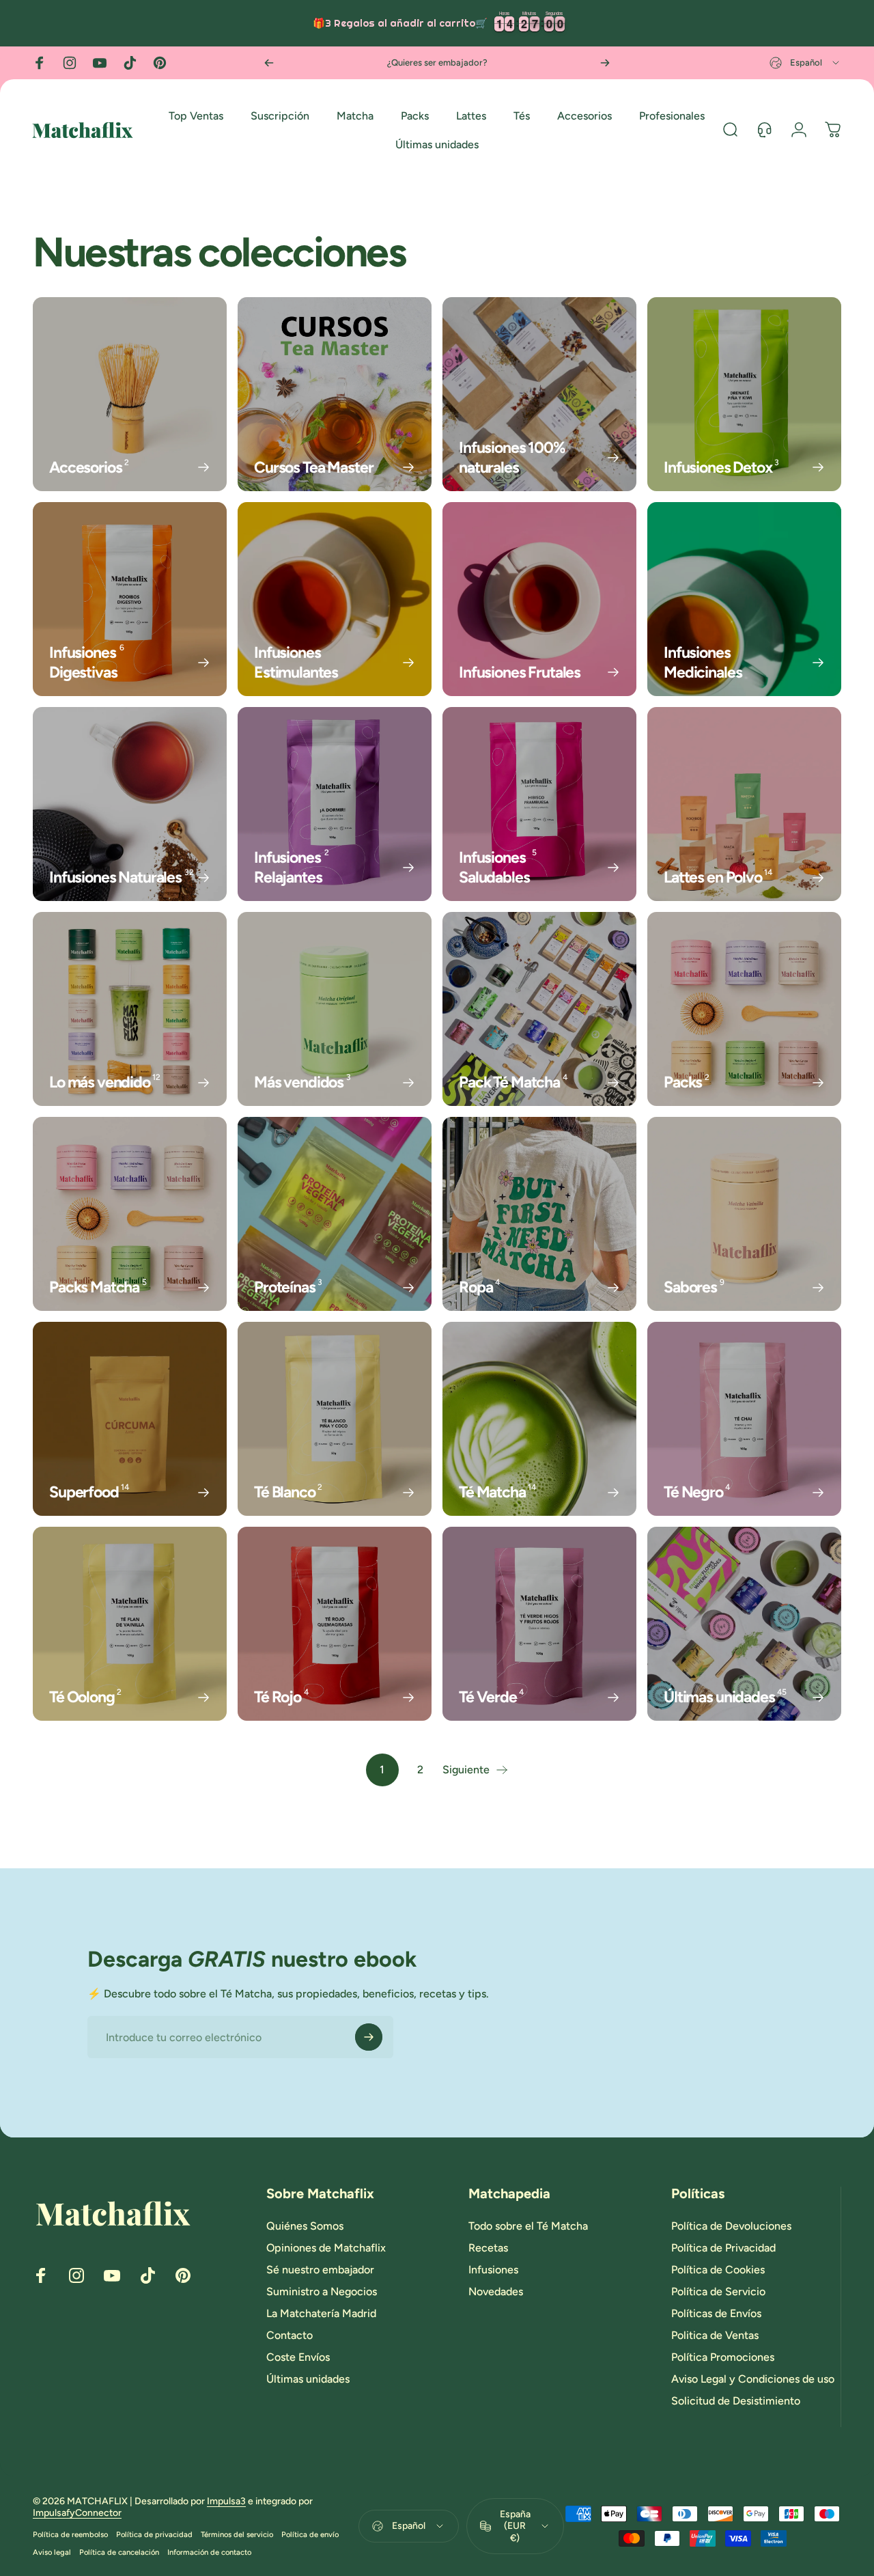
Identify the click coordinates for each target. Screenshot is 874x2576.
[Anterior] (269, 63)
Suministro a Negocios (322, 2291)
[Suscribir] (369, 2037)
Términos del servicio (237, 2534)
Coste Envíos (298, 2357)
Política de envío (310, 2534)
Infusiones (493, 2270)
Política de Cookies (718, 2270)
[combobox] (805, 63)
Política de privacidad (154, 2534)
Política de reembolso (70, 2534)
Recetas (488, 2248)
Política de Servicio (718, 2291)
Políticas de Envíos (716, 2313)
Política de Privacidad (723, 2248)
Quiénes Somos (305, 2226)
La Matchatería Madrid (321, 2313)
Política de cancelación (119, 2552)
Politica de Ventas (715, 2335)
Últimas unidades (308, 2379)
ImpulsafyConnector (77, 2513)
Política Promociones (723, 2357)
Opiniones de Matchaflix (326, 2248)
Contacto (290, 2335)
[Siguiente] (605, 63)
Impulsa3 (226, 2501)
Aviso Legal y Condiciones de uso (753, 2379)
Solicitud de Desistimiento (736, 2401)
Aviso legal (52, 2552)
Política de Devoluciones (731, 2226)
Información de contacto (209, 2552)
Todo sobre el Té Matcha (528, 2226)
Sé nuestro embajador (320, 2270)
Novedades (496, 2291)
